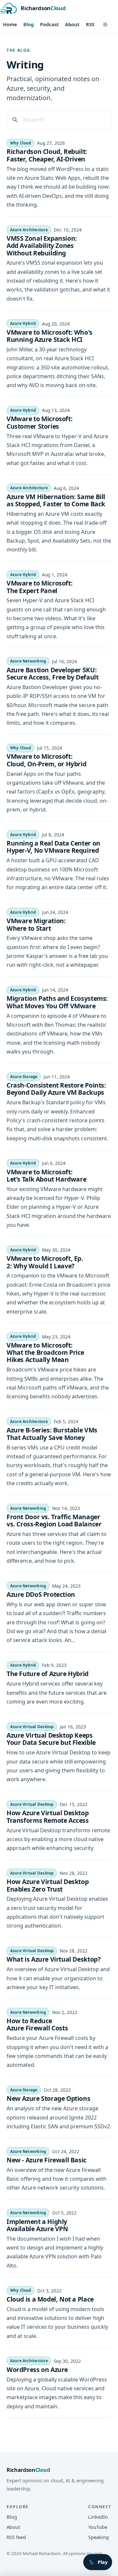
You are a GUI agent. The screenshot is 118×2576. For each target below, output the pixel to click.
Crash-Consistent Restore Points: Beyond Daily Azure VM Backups (56, 1089)
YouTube (98, 2527)
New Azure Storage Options (48, 2098)
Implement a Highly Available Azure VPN (37, 2225)
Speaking (98, 2537)
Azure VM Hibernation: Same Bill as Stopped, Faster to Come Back (56, 500)
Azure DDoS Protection (41, 1594)
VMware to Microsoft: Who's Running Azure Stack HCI (49, 336)
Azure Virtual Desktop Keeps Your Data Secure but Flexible (51, 1739)
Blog (29, 24)
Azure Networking (28, 661)
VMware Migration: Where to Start (36, 924)
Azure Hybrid (23, 323)
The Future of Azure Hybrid (48, 1674)
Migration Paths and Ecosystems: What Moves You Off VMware (57, 1002)
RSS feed (16, 2537)
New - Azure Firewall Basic (47, 2160)
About (72, 24)
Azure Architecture (29, 230)
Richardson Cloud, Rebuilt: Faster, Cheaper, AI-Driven (47, 155)
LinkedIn (98, 2517)
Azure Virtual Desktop (32, 1727)
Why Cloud (21, 143)
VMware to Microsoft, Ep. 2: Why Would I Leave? (45, 1262)
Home (10, 24)
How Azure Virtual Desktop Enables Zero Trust (48, 1885)
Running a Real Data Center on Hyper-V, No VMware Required (53, 847)
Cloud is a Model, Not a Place (50, 2299)
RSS (90, 24)
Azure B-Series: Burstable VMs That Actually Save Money (52, 1434)
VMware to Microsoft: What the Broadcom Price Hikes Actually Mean (45, 1353)
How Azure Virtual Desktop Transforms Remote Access (48, 1816)
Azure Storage (24, 1077)
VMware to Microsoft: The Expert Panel (39, 587)
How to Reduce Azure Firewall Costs (37, 2024)
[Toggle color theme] (105, 24)
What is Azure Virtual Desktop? (53, 1959)
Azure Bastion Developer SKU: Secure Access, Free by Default (52, 673)
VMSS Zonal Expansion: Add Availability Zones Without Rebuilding (42, 246)
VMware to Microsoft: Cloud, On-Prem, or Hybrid (46, 760)
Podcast (49, 24)
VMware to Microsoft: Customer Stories (39, 422)
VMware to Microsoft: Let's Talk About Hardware (46, 1176)
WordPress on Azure (37, 2370)
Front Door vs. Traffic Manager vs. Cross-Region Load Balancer (54, 1520)
